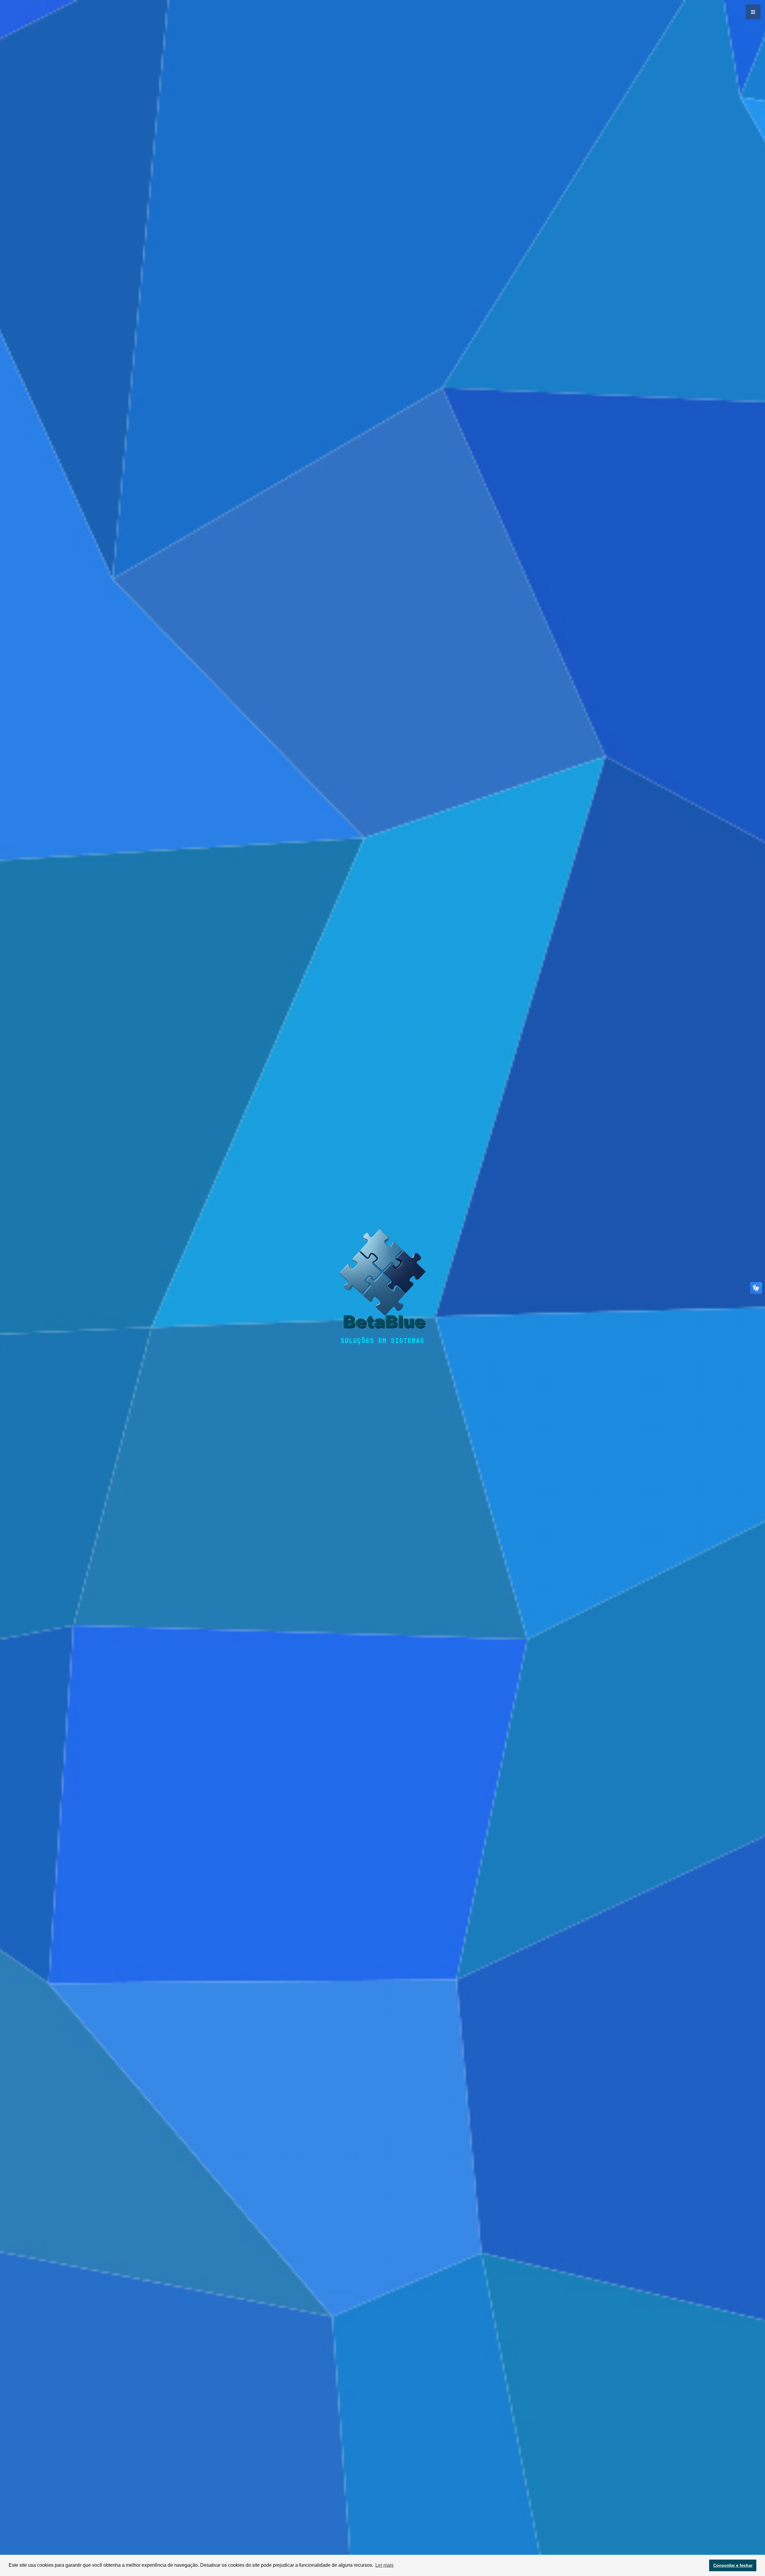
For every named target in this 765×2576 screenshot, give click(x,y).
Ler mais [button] (384, 2565)
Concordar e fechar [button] (733, 2565)
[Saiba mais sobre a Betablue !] (382, 1283)
